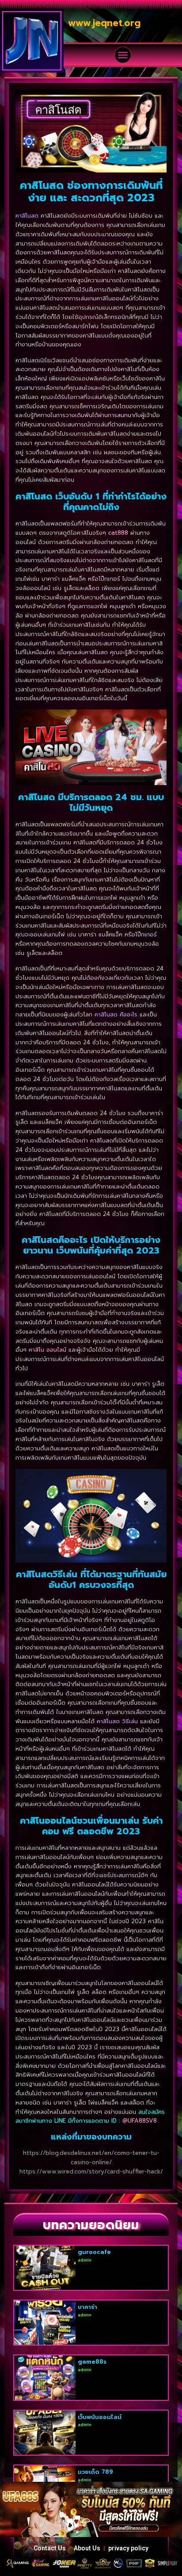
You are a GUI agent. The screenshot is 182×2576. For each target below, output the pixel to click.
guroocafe (94, 2252)
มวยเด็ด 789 (95, 2472)
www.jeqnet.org (104, 23)
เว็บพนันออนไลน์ (100, 2417)
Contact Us (50, 2548)
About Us (87, 2548)
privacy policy (128, 2548)
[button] (123, 55)
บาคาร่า (87, 2307)
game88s (92, 2362)
